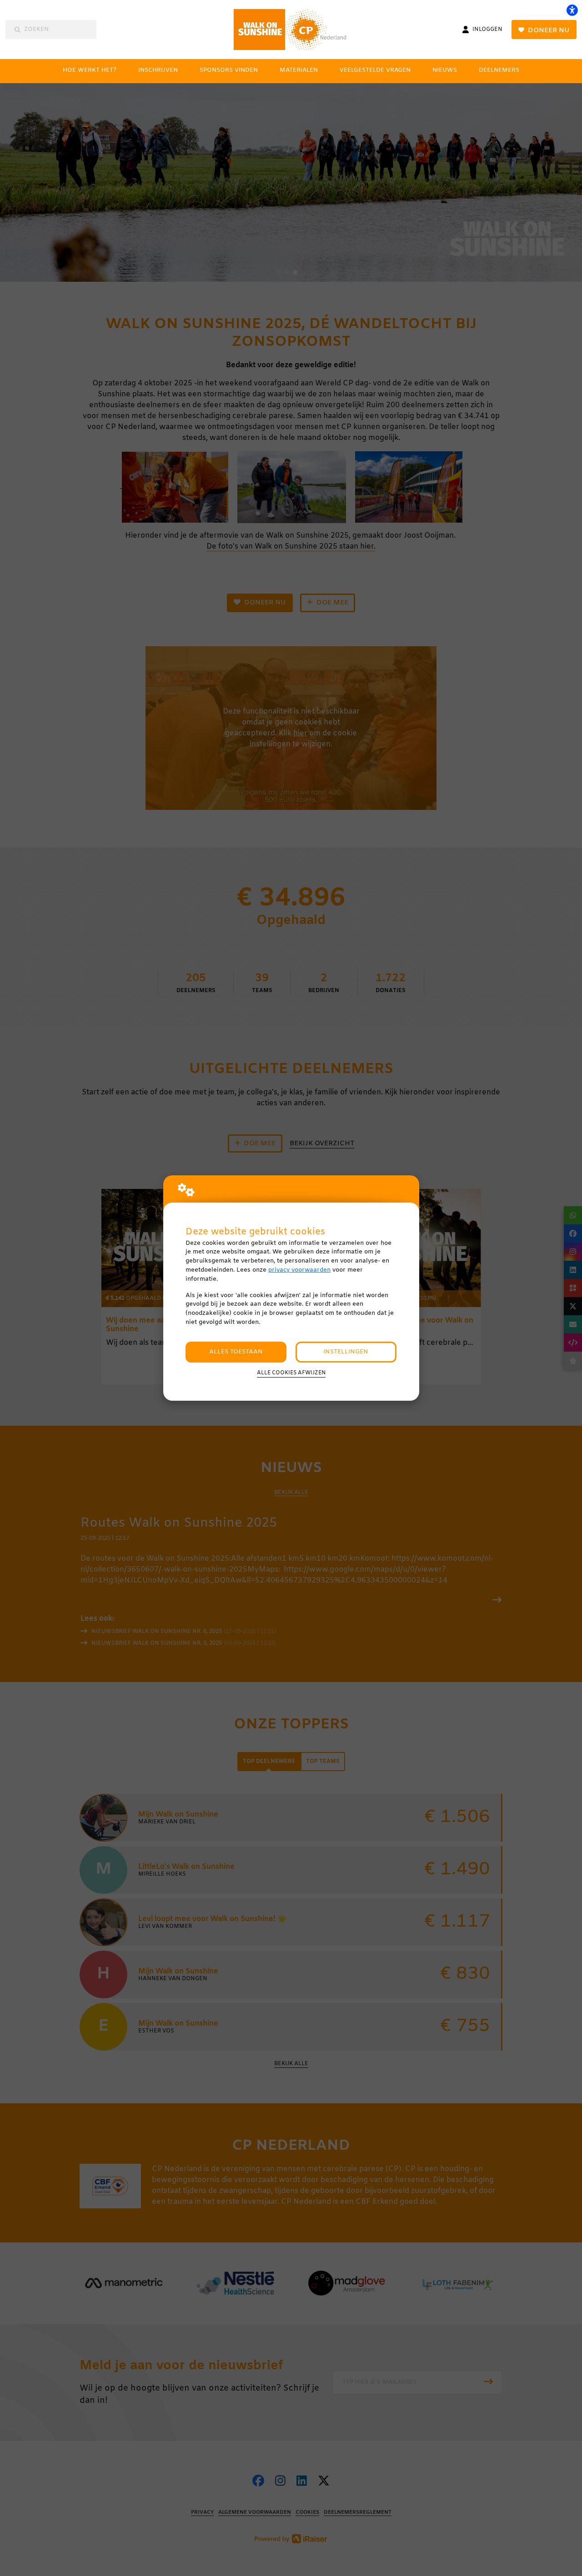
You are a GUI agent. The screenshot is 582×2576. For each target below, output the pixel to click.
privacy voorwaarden (299, 1270)
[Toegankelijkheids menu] (572, 10)
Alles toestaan (236, 1352)
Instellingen (346, 1352)
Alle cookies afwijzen (291, 1373)
